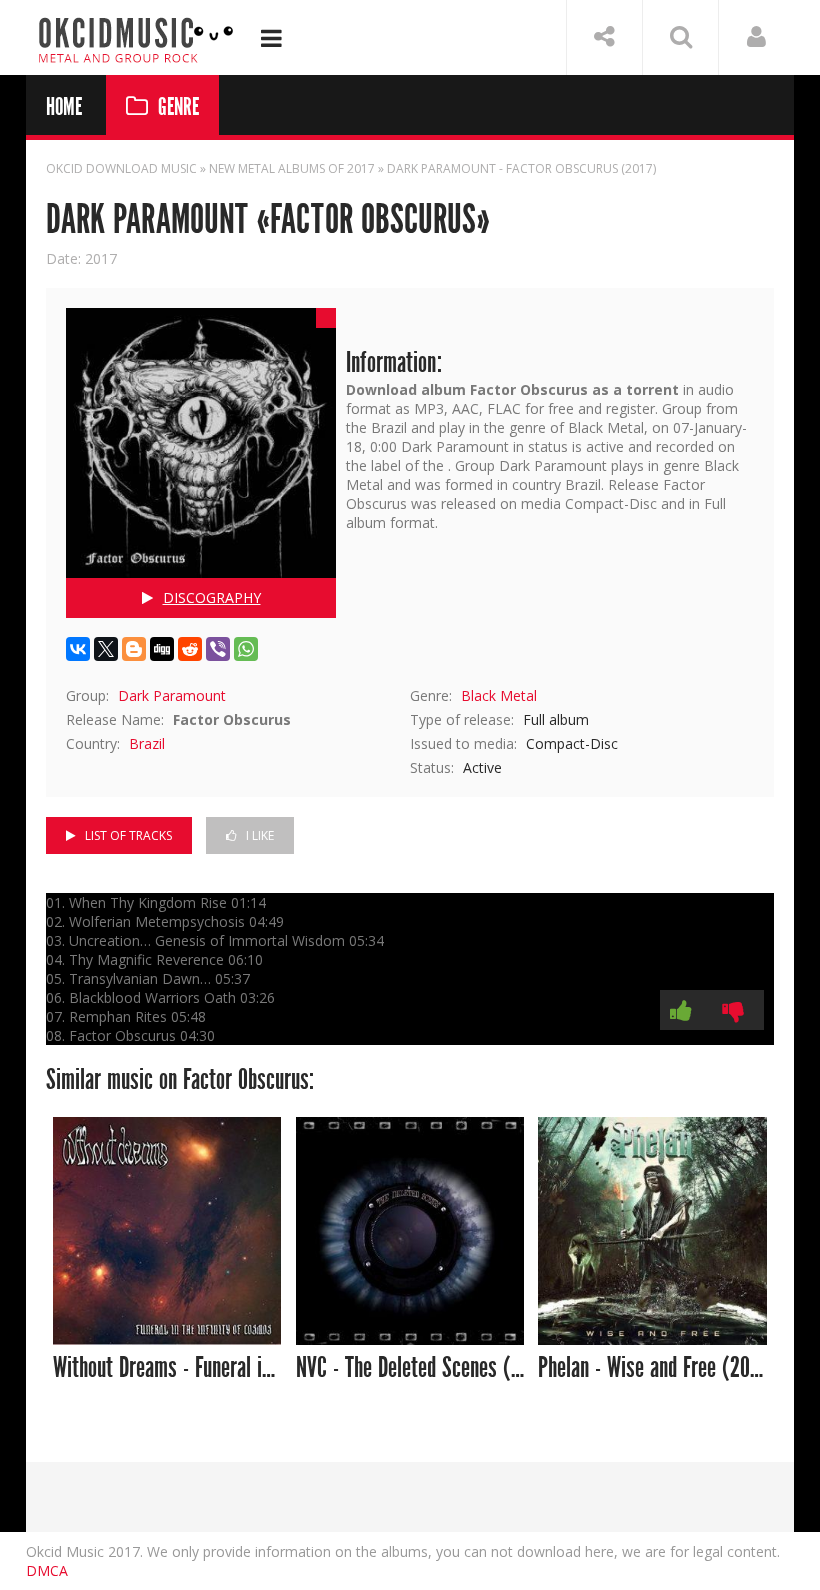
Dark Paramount (172, 695)
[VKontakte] (78, 649)
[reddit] (190, 649)
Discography (212, 597)
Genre (178, 107)
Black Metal (499, 695)
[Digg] (162, 649)
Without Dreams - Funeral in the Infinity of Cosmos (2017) (167, 1368)
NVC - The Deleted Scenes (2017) (410, 1368)
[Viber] (218, 649)
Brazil (147, 743)
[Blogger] (134, 649)
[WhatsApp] (246, 649)
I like (260, 835)
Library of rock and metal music (136, 37)
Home (64, 107)
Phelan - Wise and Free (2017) (652, 1368)
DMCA (47, 1570)
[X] (106, 649)
